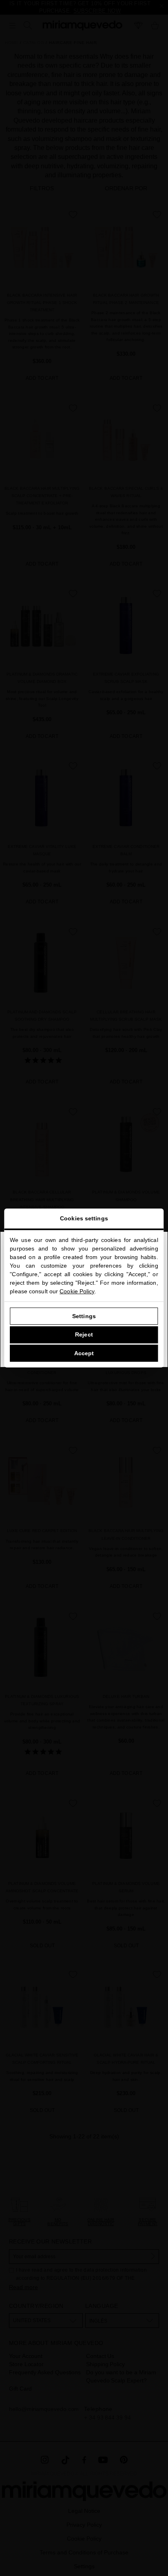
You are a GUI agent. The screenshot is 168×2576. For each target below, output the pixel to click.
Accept (84, 1353)
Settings (84, 1316)
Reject (84, 1334)
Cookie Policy (77, 1291)
